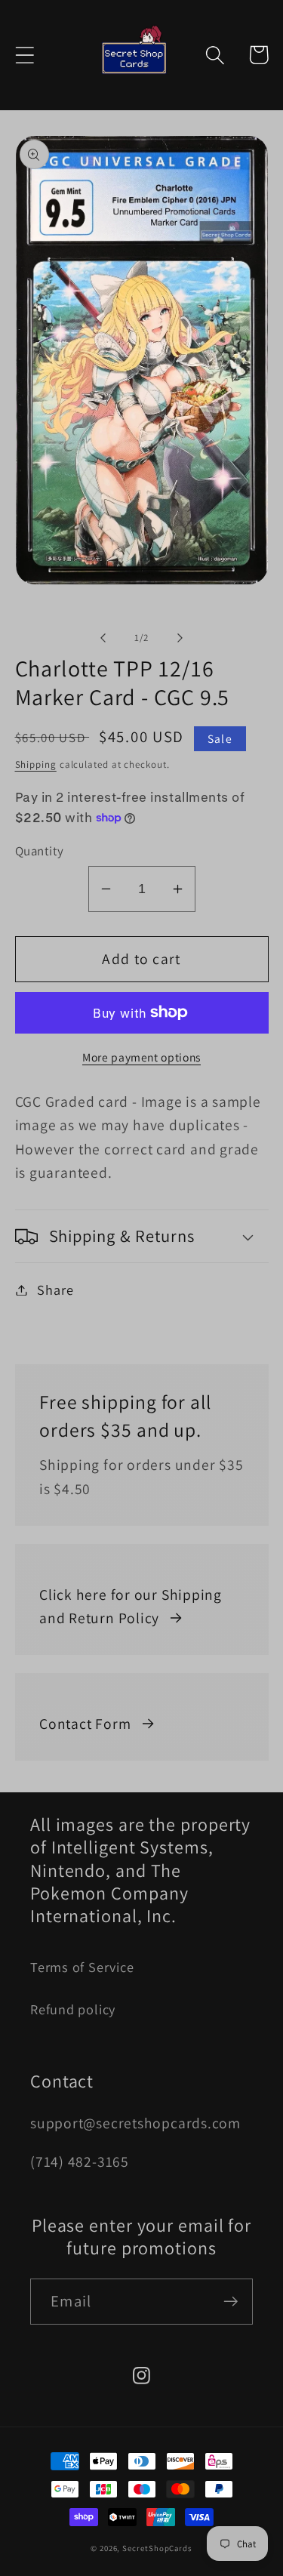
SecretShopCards (157, 2548)
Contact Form (85, 1724)
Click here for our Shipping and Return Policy (131, 1607)
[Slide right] (180, 638)
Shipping (36, 764)
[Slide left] (103, 638)
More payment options (141, 1057)
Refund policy (73, 2009)
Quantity (40, 851)
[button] (25, 55)
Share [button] (55, 1290)
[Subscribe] (231, 2302)
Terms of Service (82, 1967)
